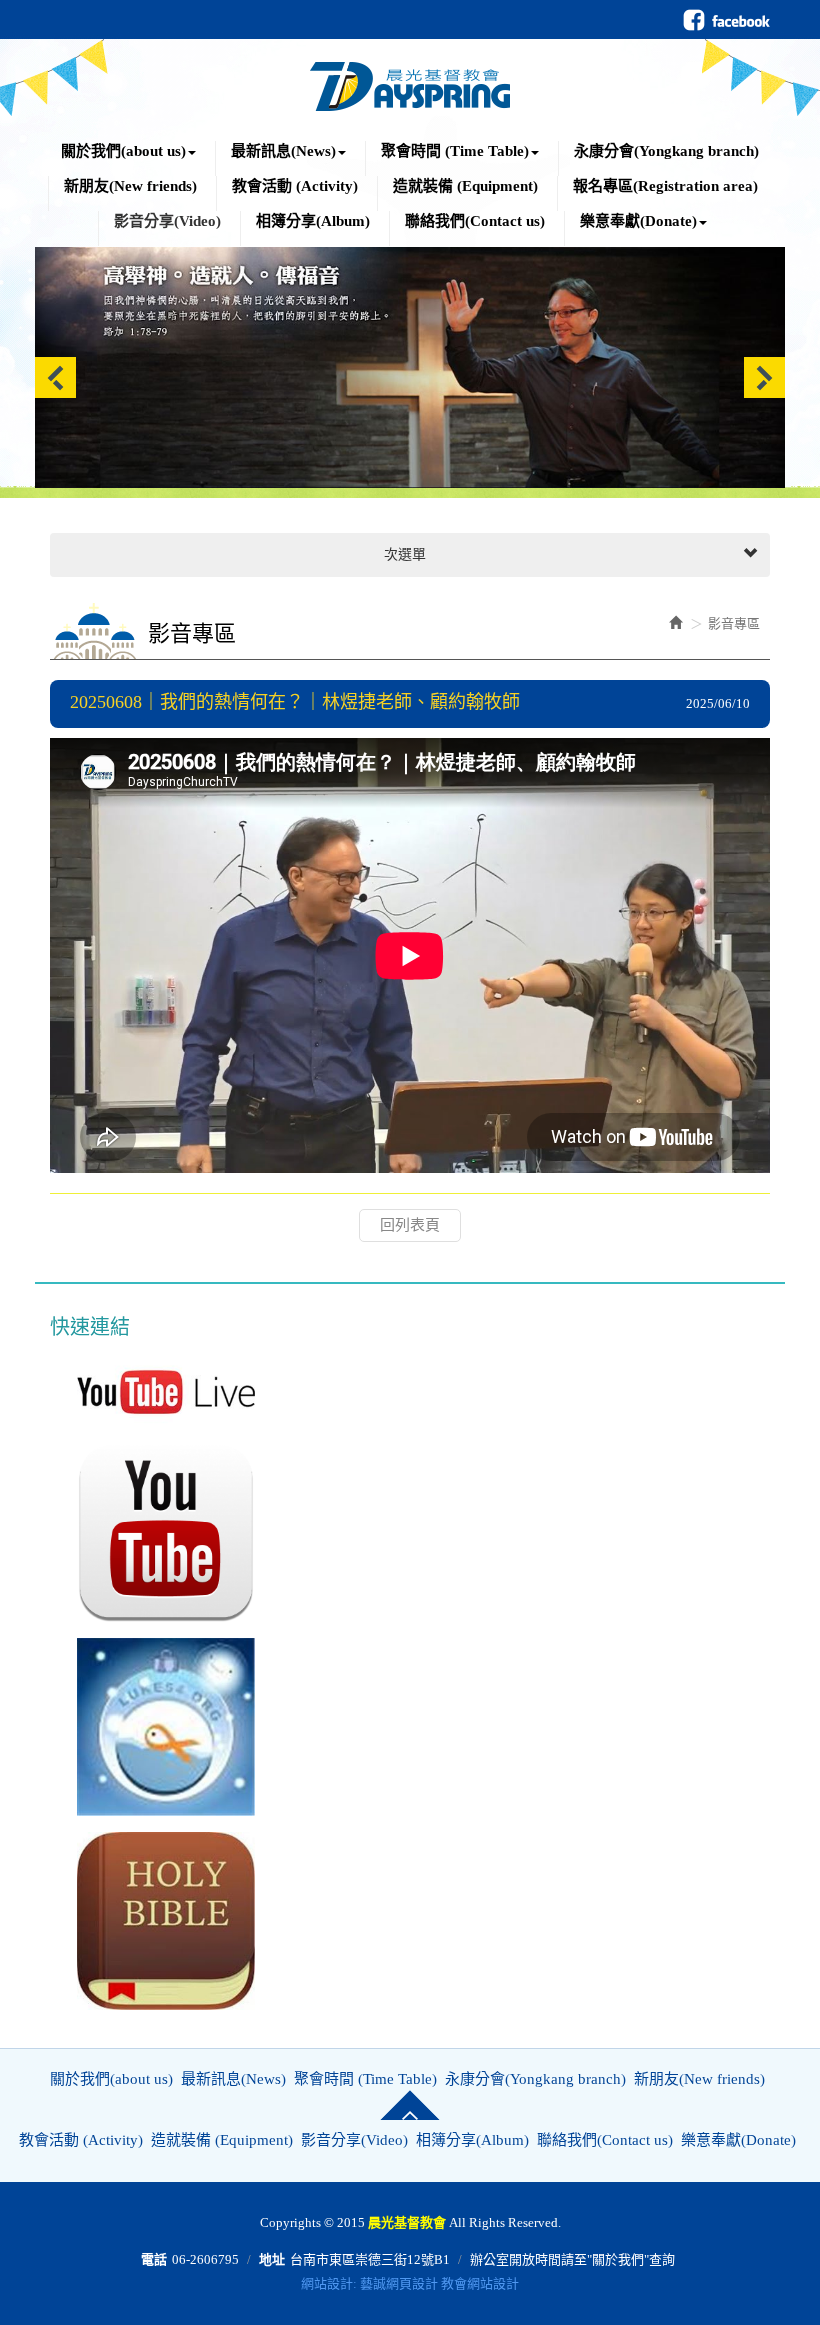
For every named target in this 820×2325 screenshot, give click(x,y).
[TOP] (410, 2105)
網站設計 (327, 2283)
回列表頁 (410, 1225)
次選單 (403, 554)
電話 (154, 2259)
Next (764, 377)
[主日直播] (160, 1391)
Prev (55, 377)
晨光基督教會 (410, 81)
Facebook (726, 20)
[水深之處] (160, 1727)
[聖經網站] (160, 1921)
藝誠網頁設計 (399, 2283)
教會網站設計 (480, 2283)
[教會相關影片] (160, 1533)
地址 (272, 2259)
